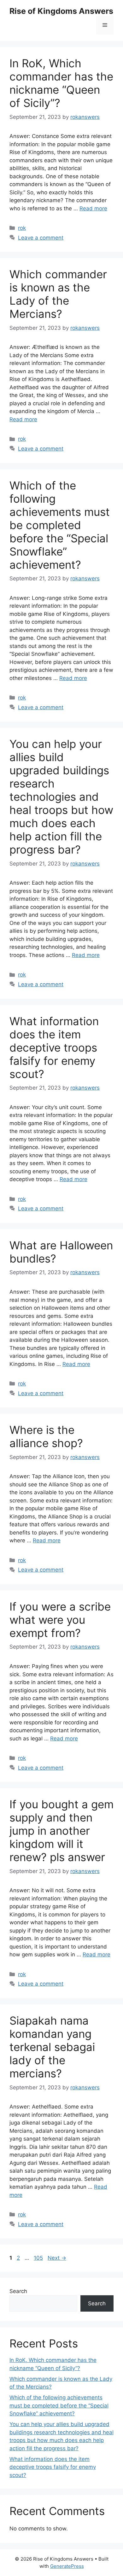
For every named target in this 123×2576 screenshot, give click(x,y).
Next (57, 2258)
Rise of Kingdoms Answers (61, 11)
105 (39, 2258)
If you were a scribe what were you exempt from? (60, 1620)
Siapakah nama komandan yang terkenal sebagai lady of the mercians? (52, 2047)
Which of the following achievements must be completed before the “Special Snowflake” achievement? (60, 525)
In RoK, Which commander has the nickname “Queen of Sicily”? (61, 83)
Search (18, 2291)
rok (22, 228)
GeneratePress (67, 2566)
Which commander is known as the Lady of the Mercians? (58, 294)
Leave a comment (41, 238)
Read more (93, 208)
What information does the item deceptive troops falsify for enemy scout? (54, 1048)
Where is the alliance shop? (46, 1436)
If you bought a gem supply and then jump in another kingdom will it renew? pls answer (61, 1831)
